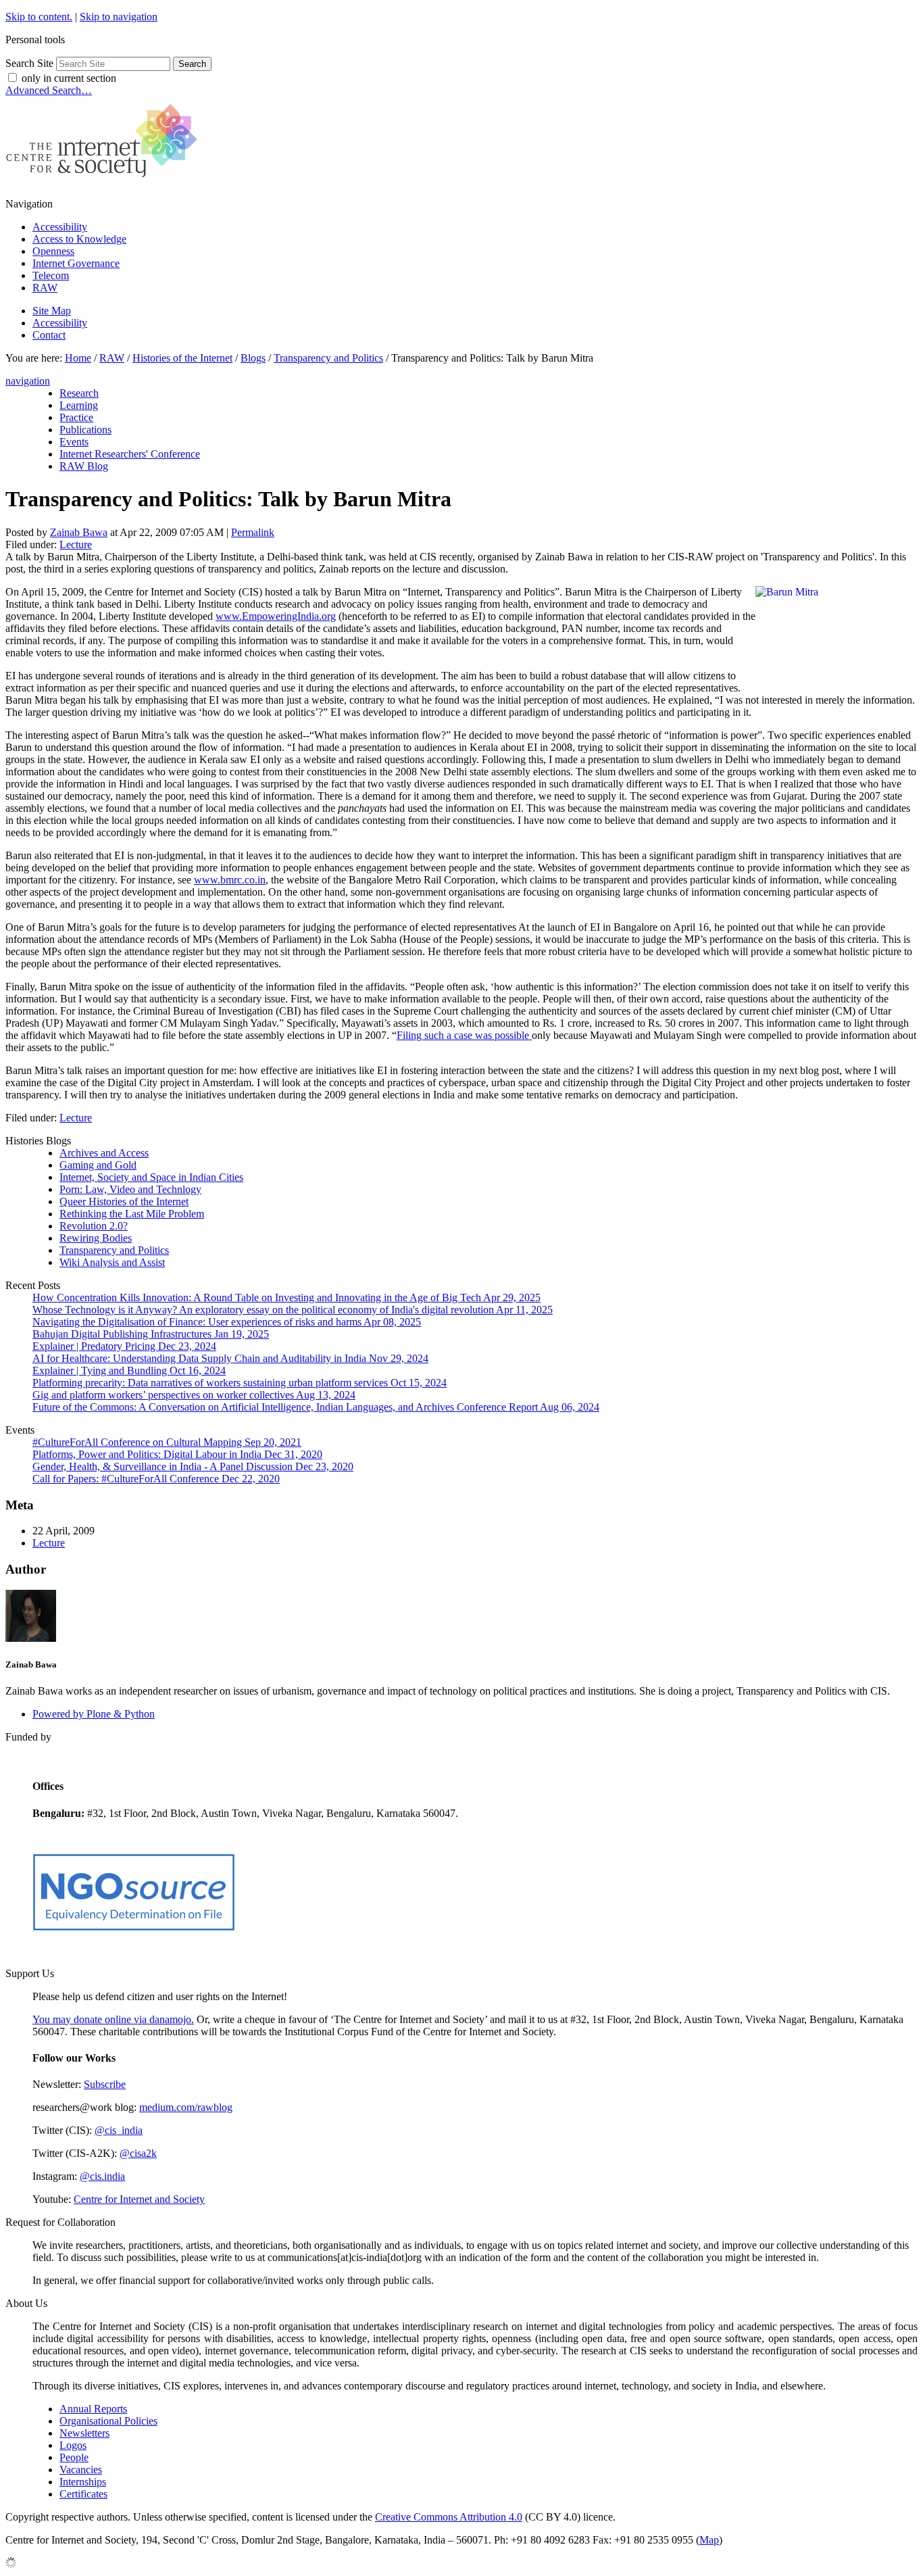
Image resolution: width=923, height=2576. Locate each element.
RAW (45, 288)
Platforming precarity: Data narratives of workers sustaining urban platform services (240, 1383)
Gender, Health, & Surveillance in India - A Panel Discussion (193, 1466)
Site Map (52, 311)
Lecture (76, 544)
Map (709, 2540)
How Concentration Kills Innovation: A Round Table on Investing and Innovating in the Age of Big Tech (286, 1297)
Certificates (83, 2494)
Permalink (253, 532)
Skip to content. (39, 17)
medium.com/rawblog (186, 2107)
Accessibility (60, 227)
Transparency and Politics (328, 358)
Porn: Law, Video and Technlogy (130, 1189)
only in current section (69, 78)
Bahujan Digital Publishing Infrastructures (151, 1334)
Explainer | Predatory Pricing (124, 1346)
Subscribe (105, 2084)
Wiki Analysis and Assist (112, 1262)
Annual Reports (93, 2409)
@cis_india (119, 2130)
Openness (53, 251)
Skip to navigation (119, 17)
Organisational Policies (108, 2421)
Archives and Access (104, 1153)
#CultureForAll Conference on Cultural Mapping (167, 1442)
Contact (49, 335)
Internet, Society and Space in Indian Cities (151, 1177)
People (74, 2457)
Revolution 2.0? (94, 1226)
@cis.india (102, 2176)
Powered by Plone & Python (94, 1714)
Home (78, 358)
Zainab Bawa (79, 532)
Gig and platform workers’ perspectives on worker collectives (194, 1395)
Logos (73, 2445)
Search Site (29, 63)
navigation (28, 381)
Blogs (253, 358)
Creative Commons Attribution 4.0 (449, 2517)
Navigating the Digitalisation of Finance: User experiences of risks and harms (227, 1322)
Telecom (51, 275)
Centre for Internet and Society (139, 2199)
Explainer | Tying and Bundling (129, 1370)
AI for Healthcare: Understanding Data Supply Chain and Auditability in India (230, 1358)
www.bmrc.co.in (230, 880)
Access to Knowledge (79, 239)
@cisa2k (138, 2153)
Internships (83, 2482)
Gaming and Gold (98, 1165)
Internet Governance (76, 263)
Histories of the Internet (182, 358)
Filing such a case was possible (464, 1035)
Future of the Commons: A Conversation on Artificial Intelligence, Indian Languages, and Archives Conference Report (316, 1407)
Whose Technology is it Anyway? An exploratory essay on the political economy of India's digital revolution (293, 1310)
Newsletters (84, 2433)
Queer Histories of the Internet (124, 1201)
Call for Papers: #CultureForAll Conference (156, 1479)
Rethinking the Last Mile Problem (132, 1214)
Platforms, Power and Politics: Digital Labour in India (177, 1454)
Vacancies (81, 2470)
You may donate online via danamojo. (113, 2019)
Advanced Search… (49, 90)
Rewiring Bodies (96, 1238)
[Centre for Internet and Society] (105, 181)
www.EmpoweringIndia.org (276, 616)
